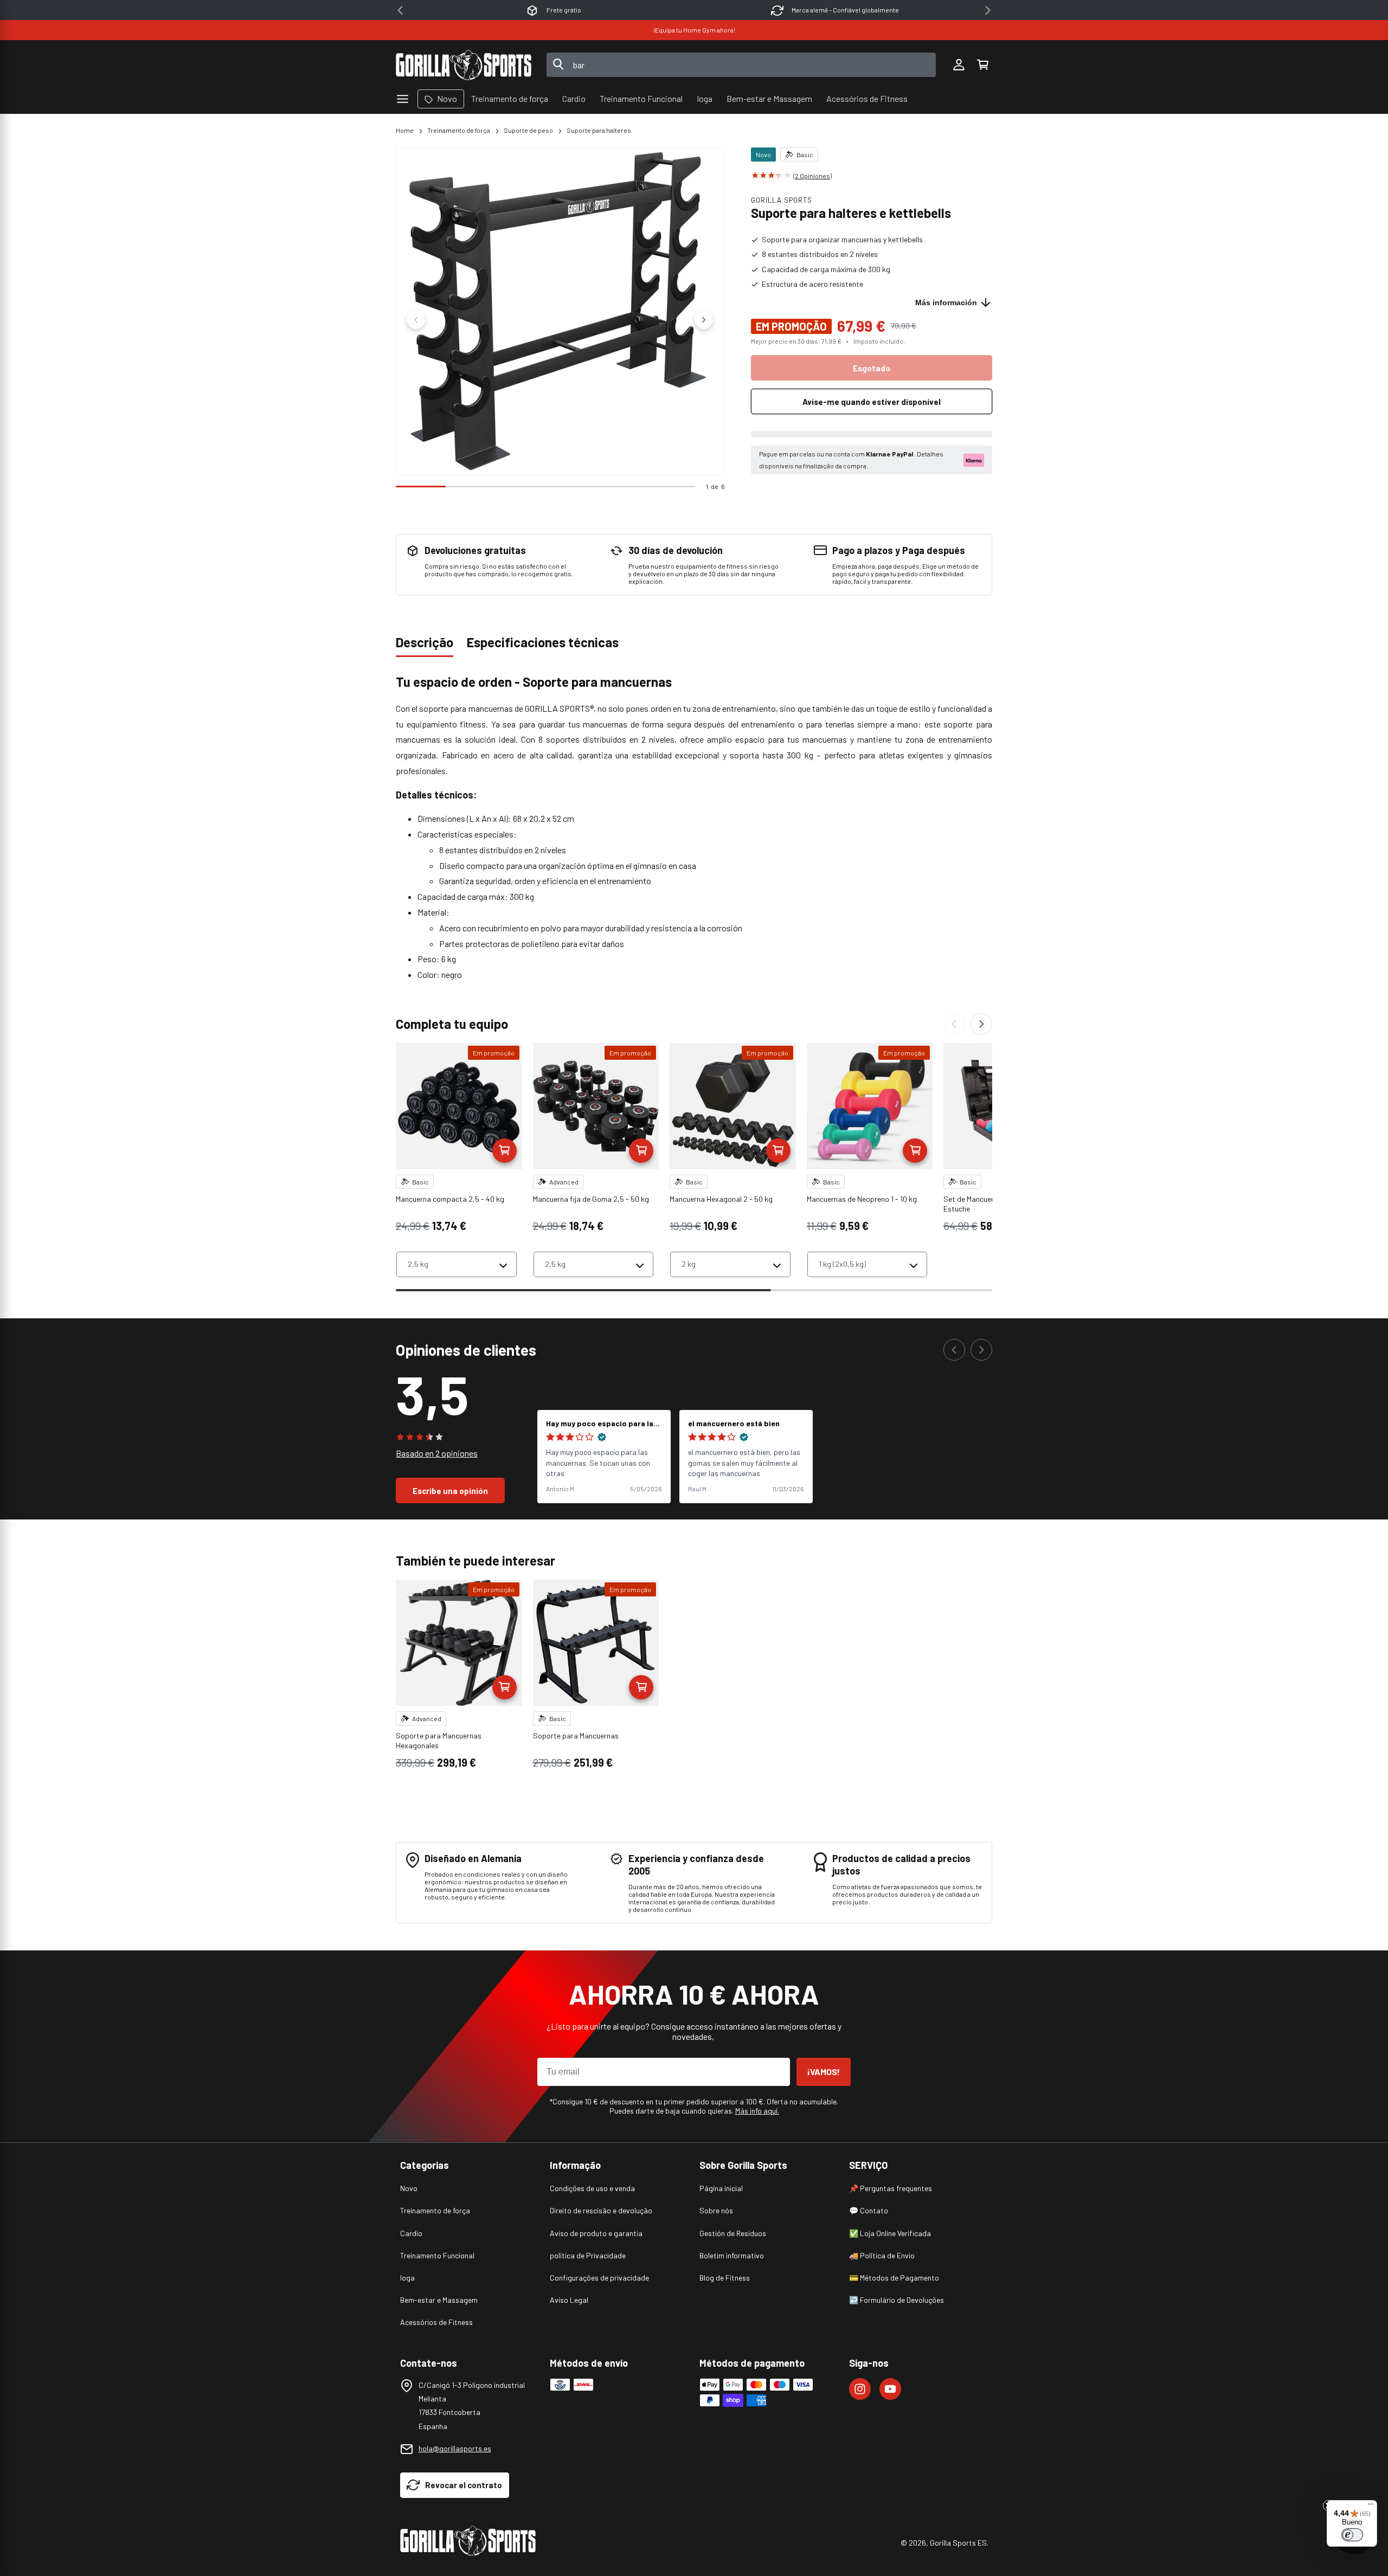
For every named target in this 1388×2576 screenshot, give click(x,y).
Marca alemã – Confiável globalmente (594, 10)
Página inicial (721, 2188)
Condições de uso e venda (592, 2188)
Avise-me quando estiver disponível (872, 402)
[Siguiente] (981, 1024)
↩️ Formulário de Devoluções (897, 2300)
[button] (982, 65)
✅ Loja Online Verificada (890, 2233)
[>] (988, 10)
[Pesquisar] (558, 65)
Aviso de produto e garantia (596, 2233)
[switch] (1352, 2535)
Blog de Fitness (725, 2278)
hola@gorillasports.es (455, 2448)
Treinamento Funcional (437, 2255)
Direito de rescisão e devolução (601, 2210)
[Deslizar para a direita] (704, 320)
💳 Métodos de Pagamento (894, 2278)
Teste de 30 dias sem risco (875, 10)
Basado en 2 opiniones (437, 1453)
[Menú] (1371, 2507)
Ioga (407, 2278)
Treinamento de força (459, 130)
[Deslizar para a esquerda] (416, 320)
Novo (409, 2188)
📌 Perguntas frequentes (891, 2188)
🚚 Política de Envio (882, 2255)
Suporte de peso (528, 130)
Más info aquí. (757, 2111)
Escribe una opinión (450, 1491)
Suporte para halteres (599, 130)
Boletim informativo (732, 2255)
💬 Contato (869, 2210)
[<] (400, 10)
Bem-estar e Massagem (439, 2300)
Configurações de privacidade (599, 2278)
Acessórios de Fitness (436, 2322)
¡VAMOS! (824, 2072)
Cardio (411, 2233)
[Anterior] (954, 1024)
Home (405, 130)
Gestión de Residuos (733, 2233)
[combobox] (741, 65)
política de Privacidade (588, 2255)
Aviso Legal (569, 2300)
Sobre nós (716, 2210)
